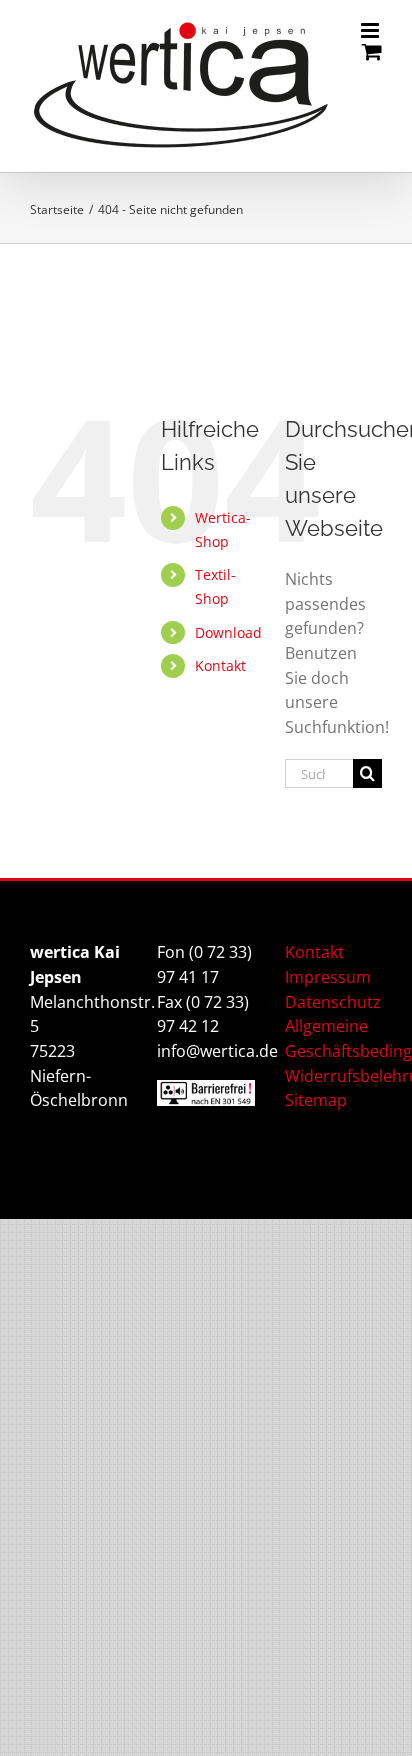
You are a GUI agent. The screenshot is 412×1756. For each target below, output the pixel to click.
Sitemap (316, 1100)
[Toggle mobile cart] (372, 51)
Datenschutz (333, 1002)
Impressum (328, 977)
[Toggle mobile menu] (371, 30)
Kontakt (220, 665)
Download (228, 632)
